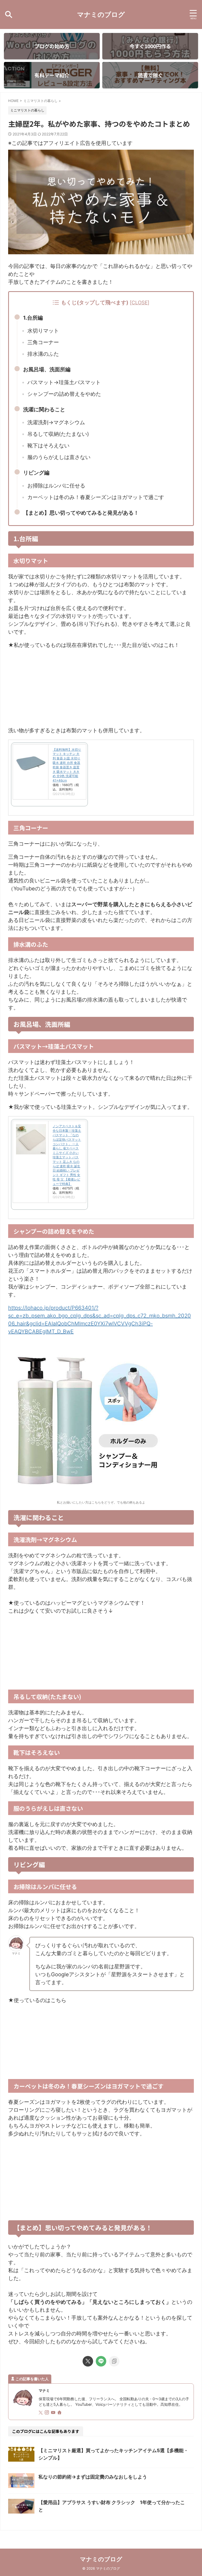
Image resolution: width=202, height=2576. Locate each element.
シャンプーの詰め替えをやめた (64, 394)
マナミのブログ (101, 14)
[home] (60, 2413)
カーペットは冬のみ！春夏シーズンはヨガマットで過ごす (96, 497)
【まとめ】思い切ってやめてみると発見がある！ (81, 513)
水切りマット (43, 331)
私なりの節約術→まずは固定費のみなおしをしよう (93, 2477)
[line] (101, 2361)
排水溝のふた (43, 354)
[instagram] (47, 2413)
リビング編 (36, 473)
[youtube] (54, 2413)
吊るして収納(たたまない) (58, 434)
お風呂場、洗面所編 (47, 369)
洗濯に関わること (44, 409)
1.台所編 (33, 318)
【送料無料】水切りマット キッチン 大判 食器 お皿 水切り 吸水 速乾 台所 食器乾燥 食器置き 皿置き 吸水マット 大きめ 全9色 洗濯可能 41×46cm (67, 765)
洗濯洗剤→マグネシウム (56, 422)
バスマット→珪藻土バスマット (64, 382)
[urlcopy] (114, 2361)
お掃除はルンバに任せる (56, 486)
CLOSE (140, 303)
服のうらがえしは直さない (59, 457)
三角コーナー (43, 342)
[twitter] (88, 2361)
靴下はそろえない (48, 446)
